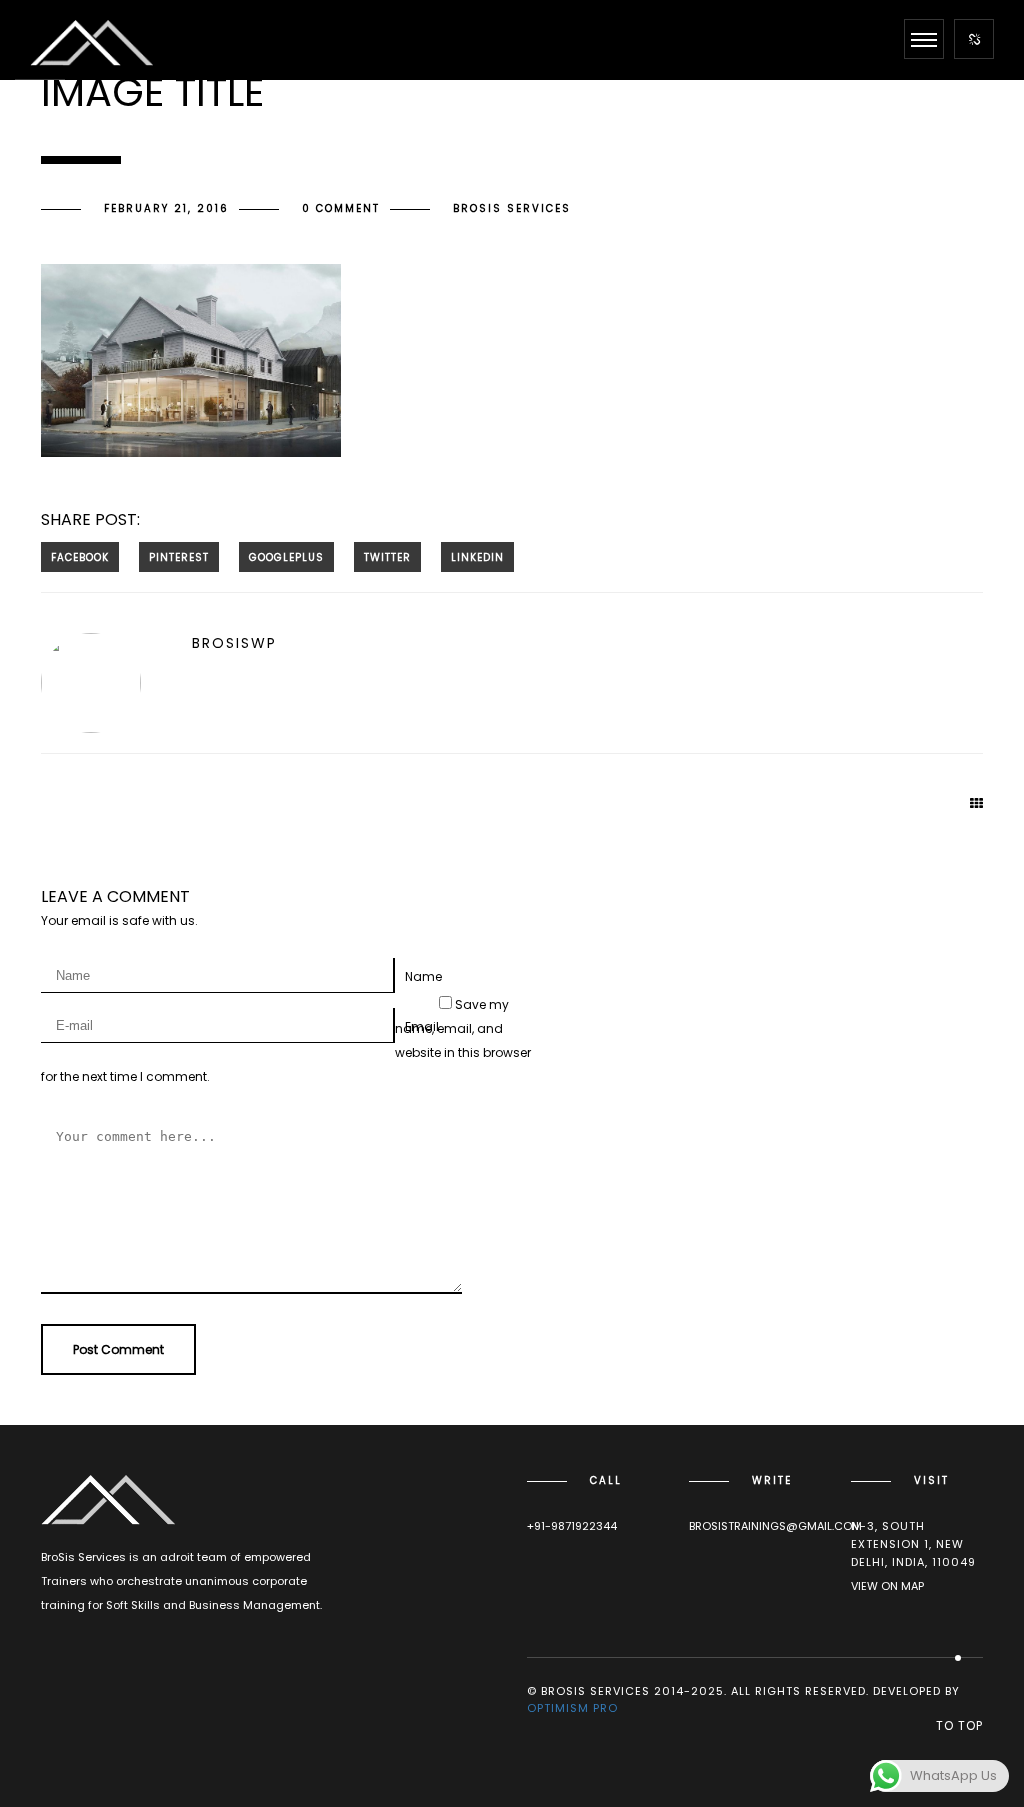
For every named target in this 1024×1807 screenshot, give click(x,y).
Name (423, 976)
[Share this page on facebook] (80, 557)
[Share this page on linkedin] (477, 557)
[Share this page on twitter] (387, 557)
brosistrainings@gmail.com (775, 1526)
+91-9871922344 (572, 1526)
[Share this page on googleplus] (286, 557)
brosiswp (234, 643)
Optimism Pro (572, 1708)
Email (422, 1026)
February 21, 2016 (166, 208)
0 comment (341, 208)
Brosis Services (512, 208)
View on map (887, 1586)
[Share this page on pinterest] (179, 557)
